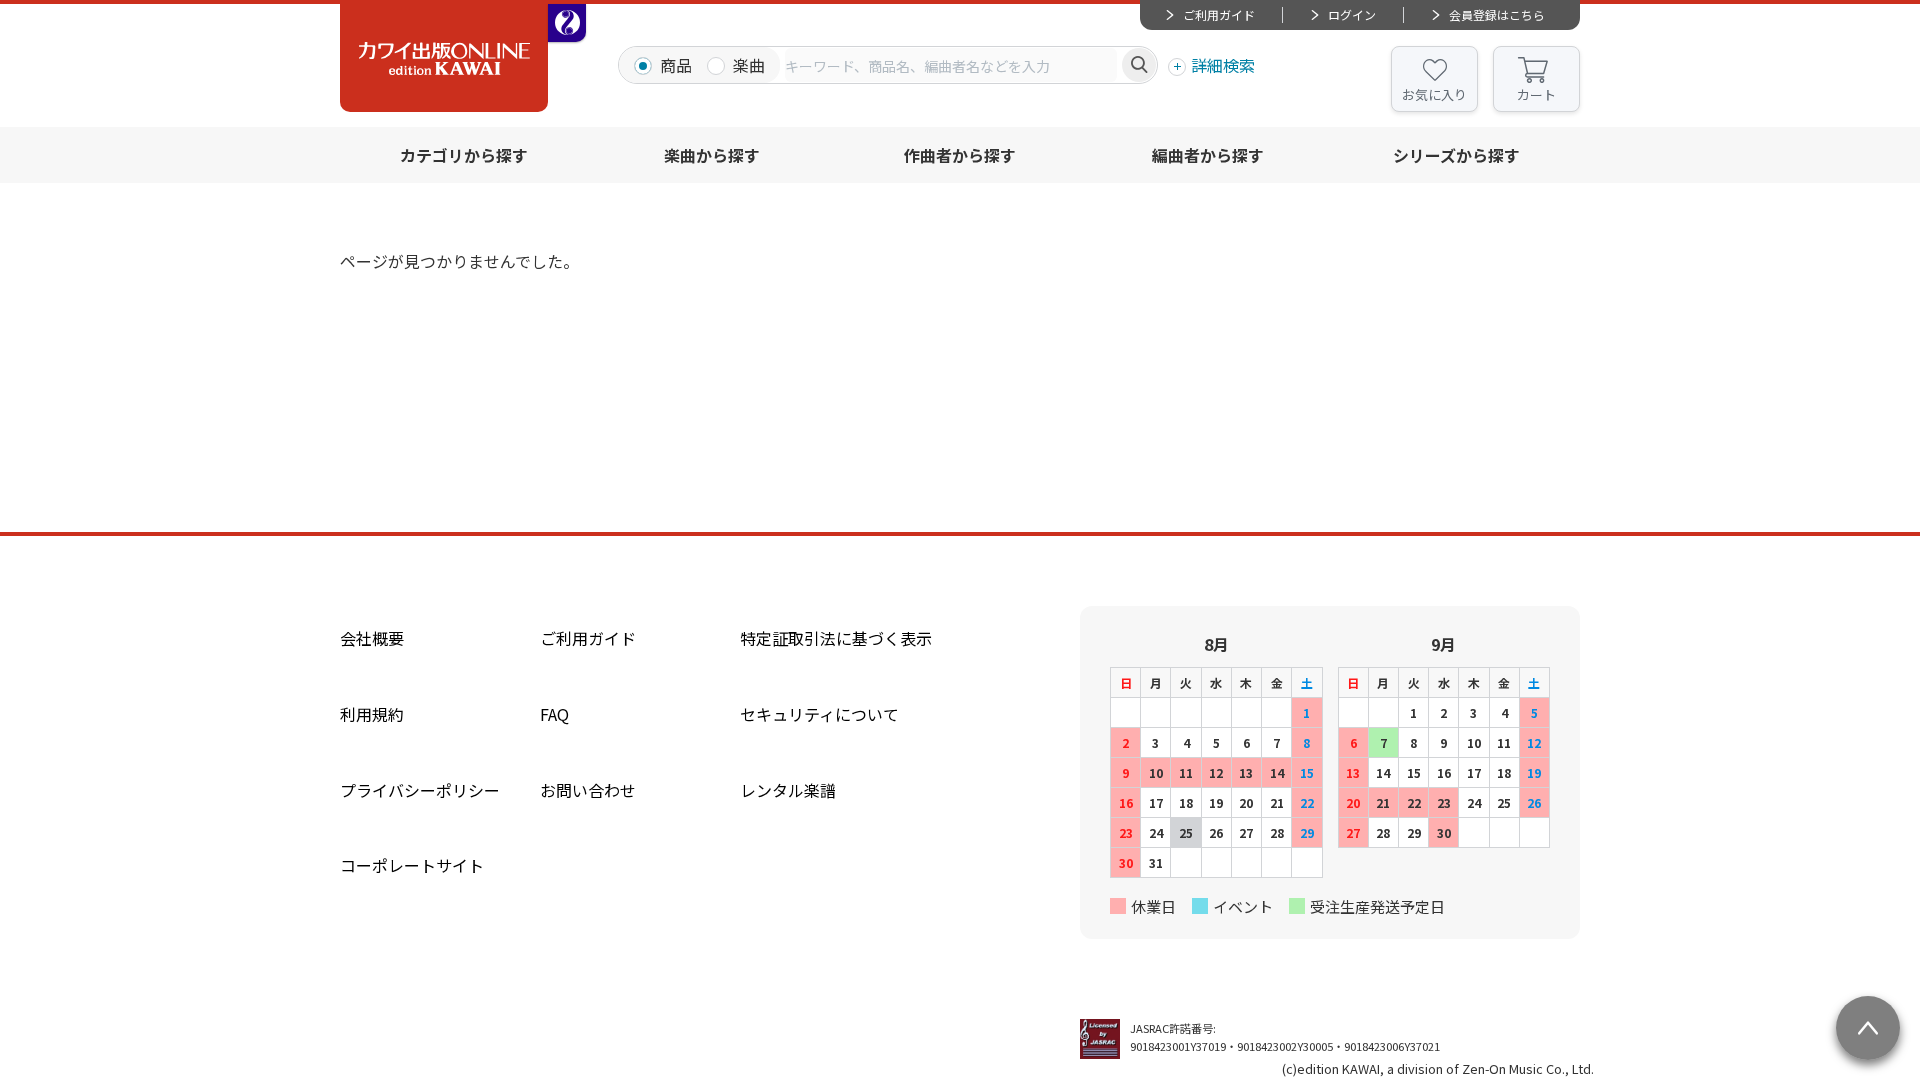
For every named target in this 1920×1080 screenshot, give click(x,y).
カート (1536, 94)
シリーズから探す (1456, 155)
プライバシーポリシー (420, 790)
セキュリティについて (819, 714)
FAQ (554, 714)
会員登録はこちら (1497, 14)
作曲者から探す (960, 155)
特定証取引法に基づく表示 (836, 638)
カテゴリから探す (464, 155)
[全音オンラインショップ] (567, 23)
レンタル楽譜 (788, 790)
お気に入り (1434, 94)
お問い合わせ (588, 790)
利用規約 (372, 714)
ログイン (1352, 14)
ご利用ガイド (1219, 14)
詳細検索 (1223, 65)
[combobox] (951, 65)
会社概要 (372, 638)
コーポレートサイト (412, 865)
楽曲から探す (712, 155)
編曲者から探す (1208, 155)
